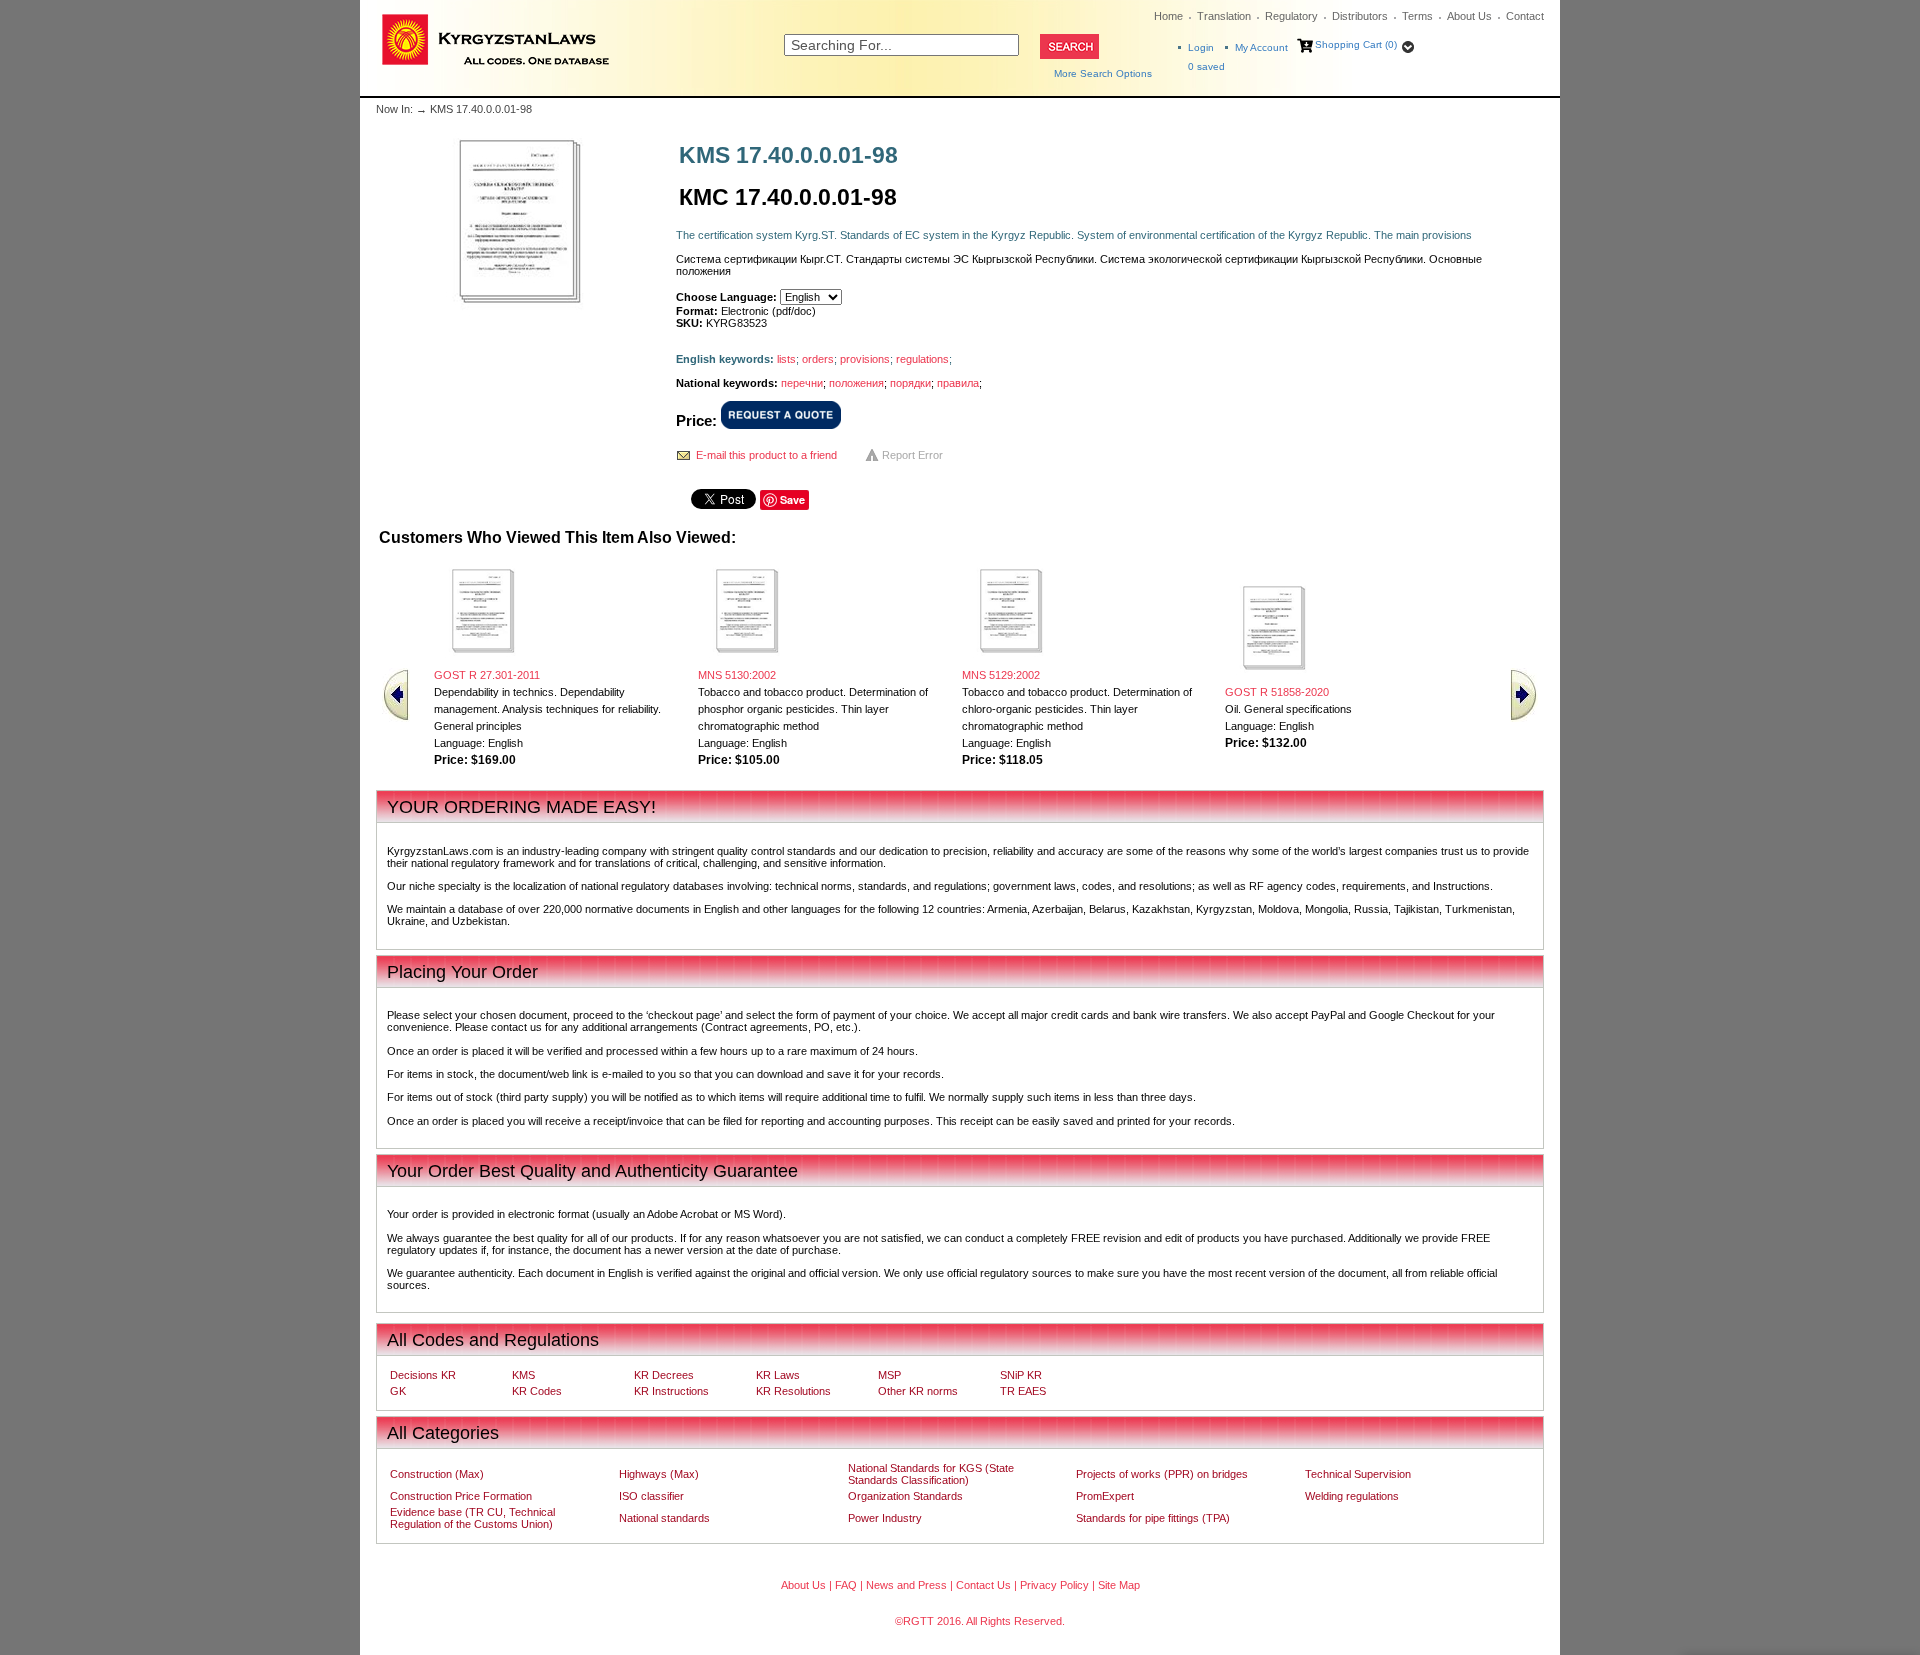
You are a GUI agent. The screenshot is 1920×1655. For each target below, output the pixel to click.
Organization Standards (905, 1496)
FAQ (846, 1585)
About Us (1469, 16)
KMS (523, 1375)
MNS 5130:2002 (737, 675)
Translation (1224, 16)
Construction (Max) (437, 1474)
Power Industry (885, 1518)
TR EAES (1023, 1391)
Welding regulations (1352, 1496)
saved (1206, 66)
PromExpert (1105, 1496)
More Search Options (1103, 73)
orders (818, 359)
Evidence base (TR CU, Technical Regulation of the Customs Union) (472, 1518)
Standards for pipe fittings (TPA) (1153, 1518)
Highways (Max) (659, 1474)
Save (792, 499)
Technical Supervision (1358, 1474)
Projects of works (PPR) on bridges (1162, 1474)
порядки (910, 383)
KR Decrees (664, 1375)
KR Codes (537, 1391)
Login (1201, 47)
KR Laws (778, 1375)
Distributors (1360, 16)
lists (786, 359)
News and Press (906, 1585)
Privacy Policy (1054, 1585)
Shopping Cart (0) (1356, 44)
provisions (865, 359)
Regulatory (1291, 16)
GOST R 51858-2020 (1277, 692)
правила (958, 383)
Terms (1417, 16)
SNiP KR (1021, 1375)
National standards (664, 1518)
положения (856, 383)
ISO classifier (651, 1496)
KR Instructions (671, 1391)
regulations (922, 359)
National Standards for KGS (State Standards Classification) (931, 1474)
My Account (1261, 47)
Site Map (1119, 1585)
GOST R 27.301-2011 (487, 675)
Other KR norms (918, 1391)
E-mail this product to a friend (766, 455)
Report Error (912, 455)
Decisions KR (423, 1375)
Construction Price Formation (461, 1496)
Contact (1525, 16)
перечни (802, 383)
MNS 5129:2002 (1001, 675)
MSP (889, 1375)
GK (398, 1391)
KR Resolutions (793, 1391)
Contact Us (983, 1585)
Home (1168, 16)
